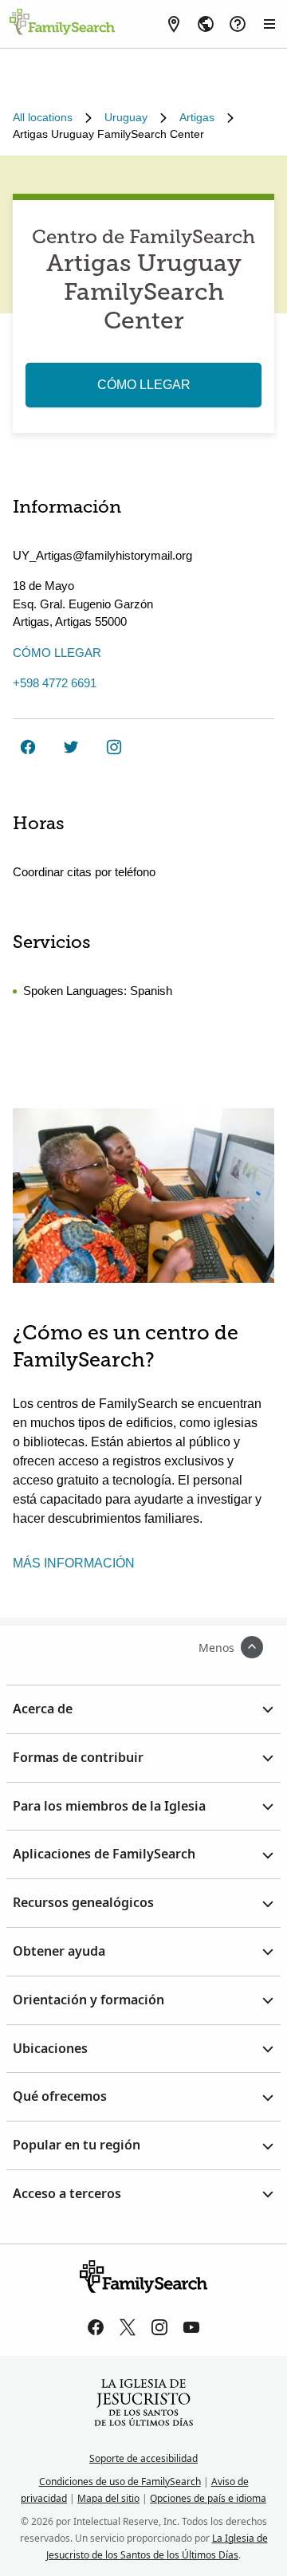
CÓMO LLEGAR (144, 385)
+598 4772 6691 (55, 683)
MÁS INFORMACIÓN (74, 1563)
